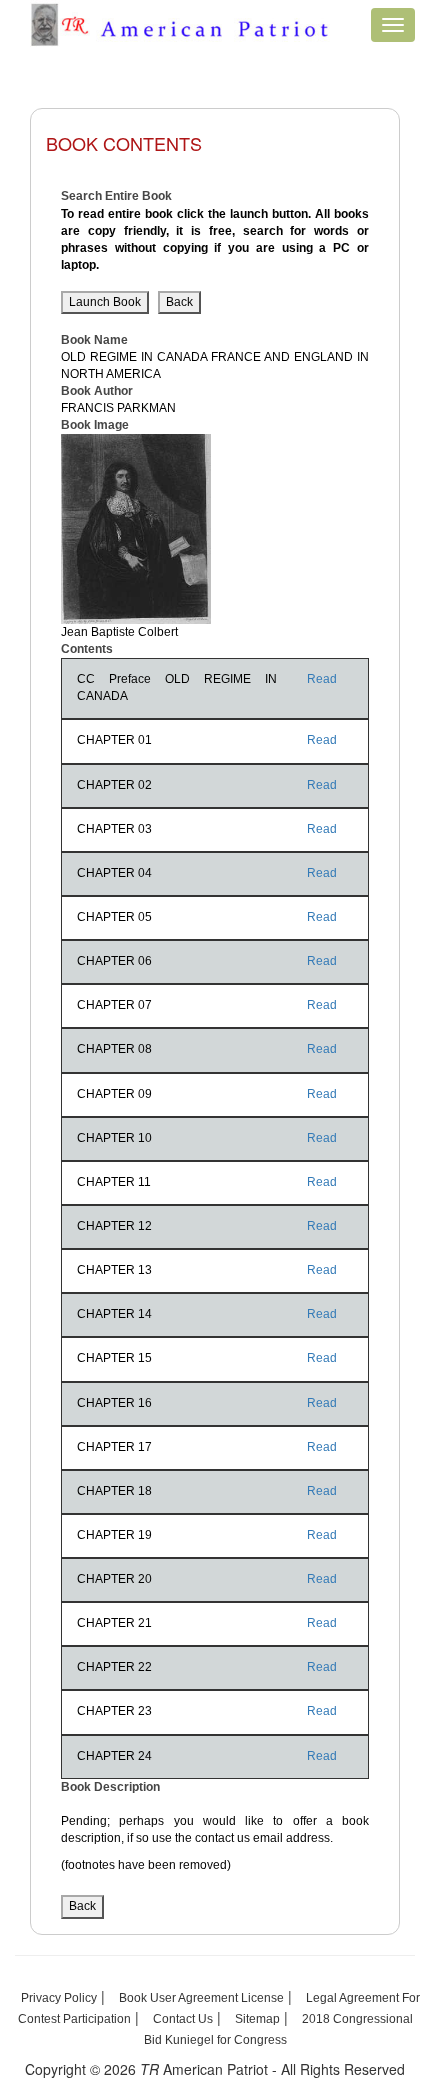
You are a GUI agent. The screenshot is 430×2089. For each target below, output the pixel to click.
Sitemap (257, 2019)
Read (322, 679)
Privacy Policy (59, 1998)
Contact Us (183, 2019)
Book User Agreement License (201, 1998)
